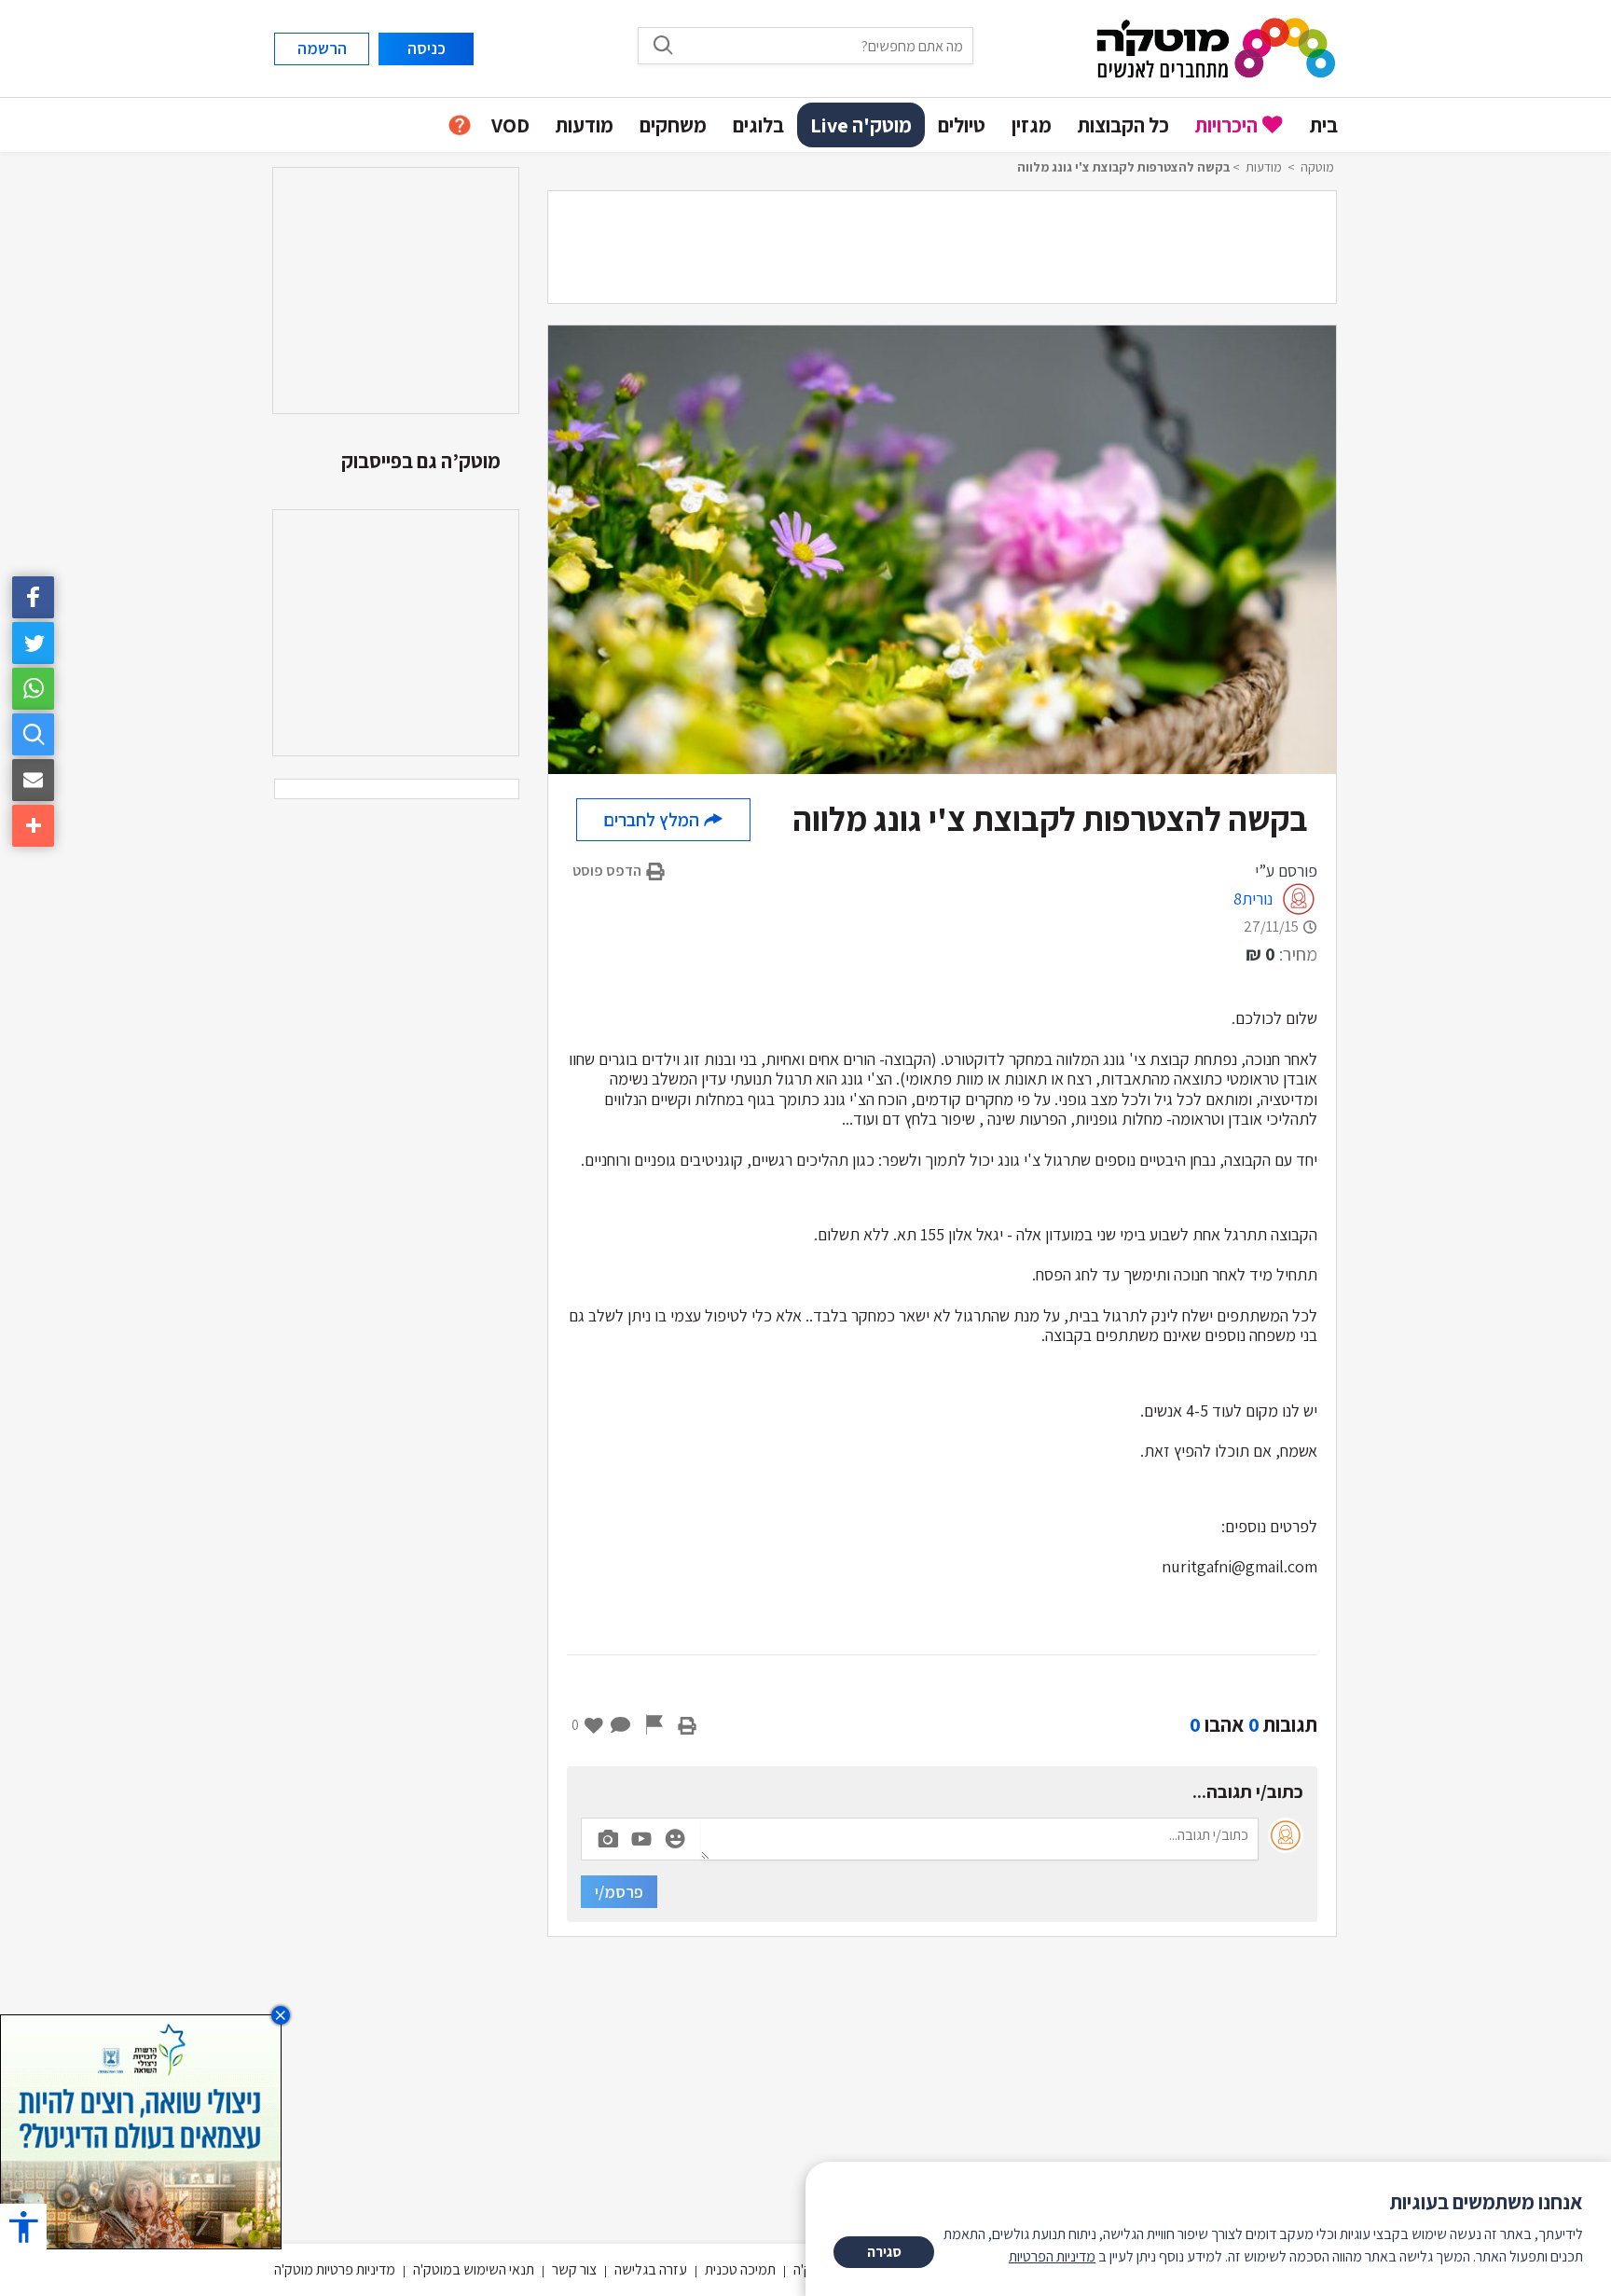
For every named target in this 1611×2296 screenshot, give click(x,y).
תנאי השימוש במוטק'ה (474, 2269)
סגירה (884, 2252)
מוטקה (1317, 167)
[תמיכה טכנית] (460, 125)
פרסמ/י (619, 1892)
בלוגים (758, 125)
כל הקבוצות (1123, 125)
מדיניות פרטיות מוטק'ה (335, 2269)
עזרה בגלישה (651, 2269)
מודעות (585, 125)
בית (1324, 125)
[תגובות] (621, 1724)
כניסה (427, 48)
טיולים (962, 125)
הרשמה (322, 48)
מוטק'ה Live (861, 125)
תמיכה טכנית (740, 2269)
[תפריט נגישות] (23, 2227)
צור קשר (574, 2269)
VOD (510, 125)
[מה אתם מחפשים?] (33, 734)
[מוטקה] (1216, 47)
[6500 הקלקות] (141, 2130)
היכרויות (1226, 125)
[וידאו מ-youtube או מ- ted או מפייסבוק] (641, 1839)
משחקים (673, 125)
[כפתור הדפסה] (687, 1724)
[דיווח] (654, 1724)
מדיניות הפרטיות (1052, 2256)
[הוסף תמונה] (608, 1835)
